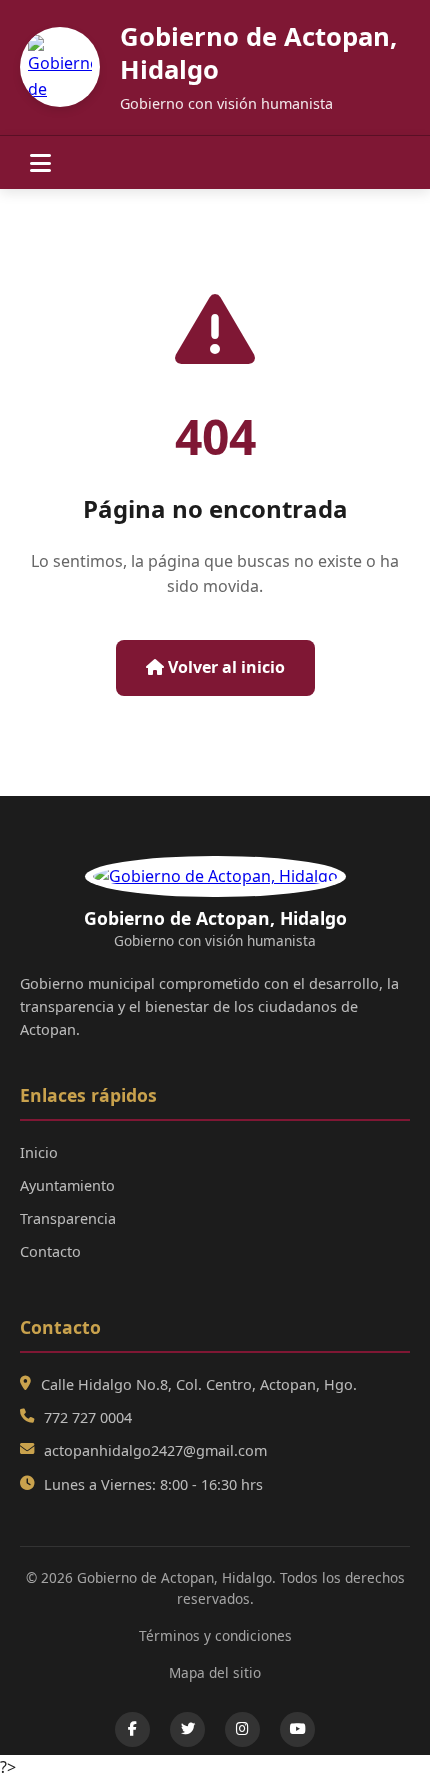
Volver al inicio (224, 667)
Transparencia (68, 1218)
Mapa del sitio (215, 1672)
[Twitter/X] (187, 1729)
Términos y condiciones (215, 1635)
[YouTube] (297, 1729)
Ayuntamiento (67, 1185)
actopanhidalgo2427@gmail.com (155, 1450)
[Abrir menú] (40, 162)
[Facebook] (132, 1729)
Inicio (39, 1152)
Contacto (50, 1251)
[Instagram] (242, 1729)
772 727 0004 (88, 1417)
